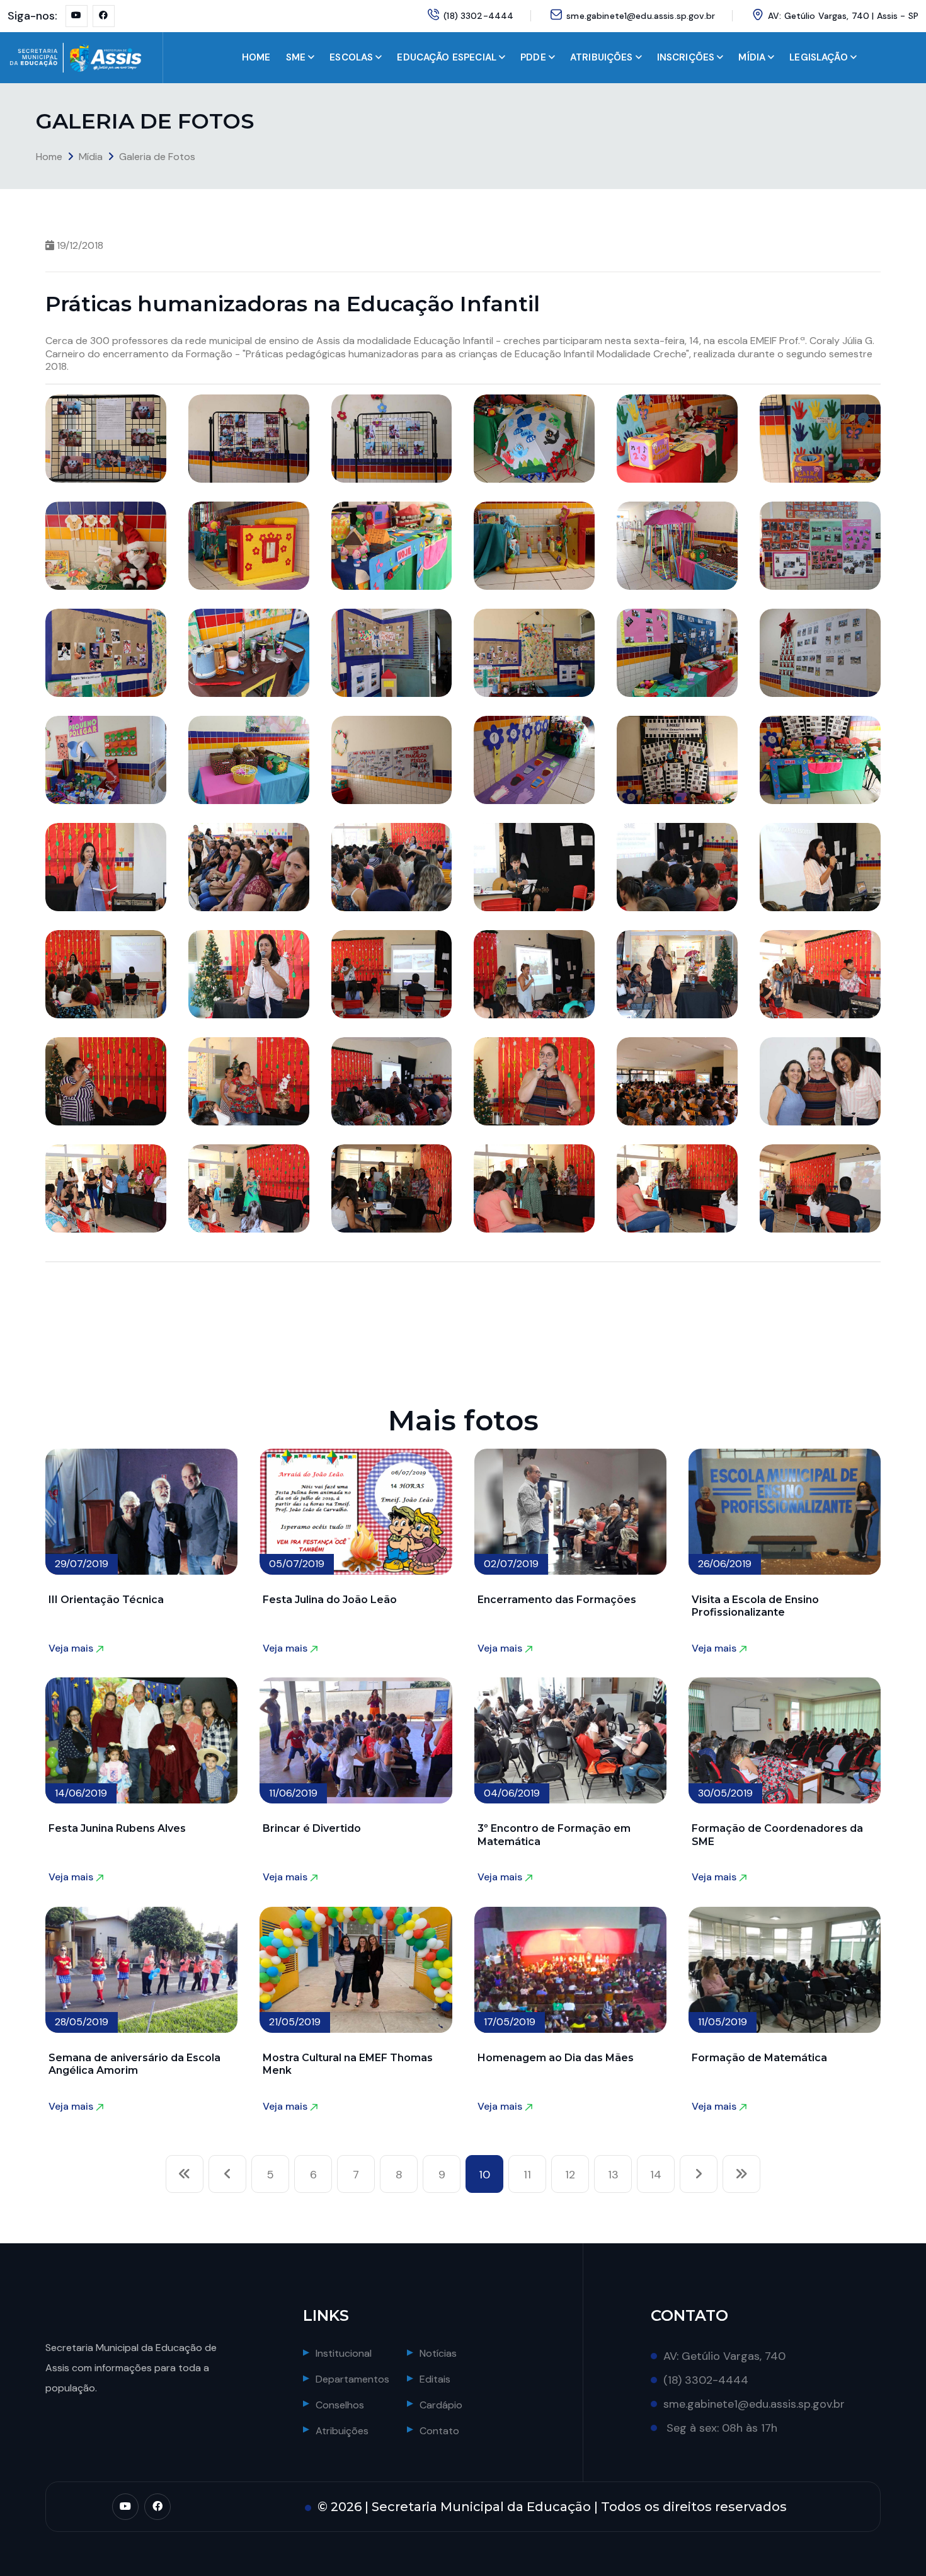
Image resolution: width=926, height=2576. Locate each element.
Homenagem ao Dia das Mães (556, 2058)
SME (296, 57)
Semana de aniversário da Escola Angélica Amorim (134, 2064)
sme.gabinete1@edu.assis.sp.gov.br (641, 16)
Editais (435, 2379)
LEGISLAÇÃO (819, 57)
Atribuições (342, 2431)
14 (656, 2175)
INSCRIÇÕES (686, 57)
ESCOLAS (351, 57)
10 (484, 2175)
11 (527, 2175)
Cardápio (441, 2405)
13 (613, 2175)
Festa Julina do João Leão (330, 1600)
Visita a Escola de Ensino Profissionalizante (755, 1606)
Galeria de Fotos (157, 157)
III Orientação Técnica (106, 1600)
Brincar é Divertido (312, 1828)
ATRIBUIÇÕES (602, 57)
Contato (439, 2431)
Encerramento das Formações (557, 1600)
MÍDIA (752, 57)
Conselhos (340, 2405)
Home (49, 157)
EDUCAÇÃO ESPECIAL (447, 57)
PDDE (533, 57)
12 (570, 2175)
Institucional (344, 2353)
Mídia (91, 157)
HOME (256, 57)
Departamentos (352, 2379)
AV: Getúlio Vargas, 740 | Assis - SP (843, 16)
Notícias (438, 2353)
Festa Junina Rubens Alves (117, 1828)
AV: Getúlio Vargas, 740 (724, 2356)
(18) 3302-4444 (478, 16)
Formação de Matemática (759, 2058)
